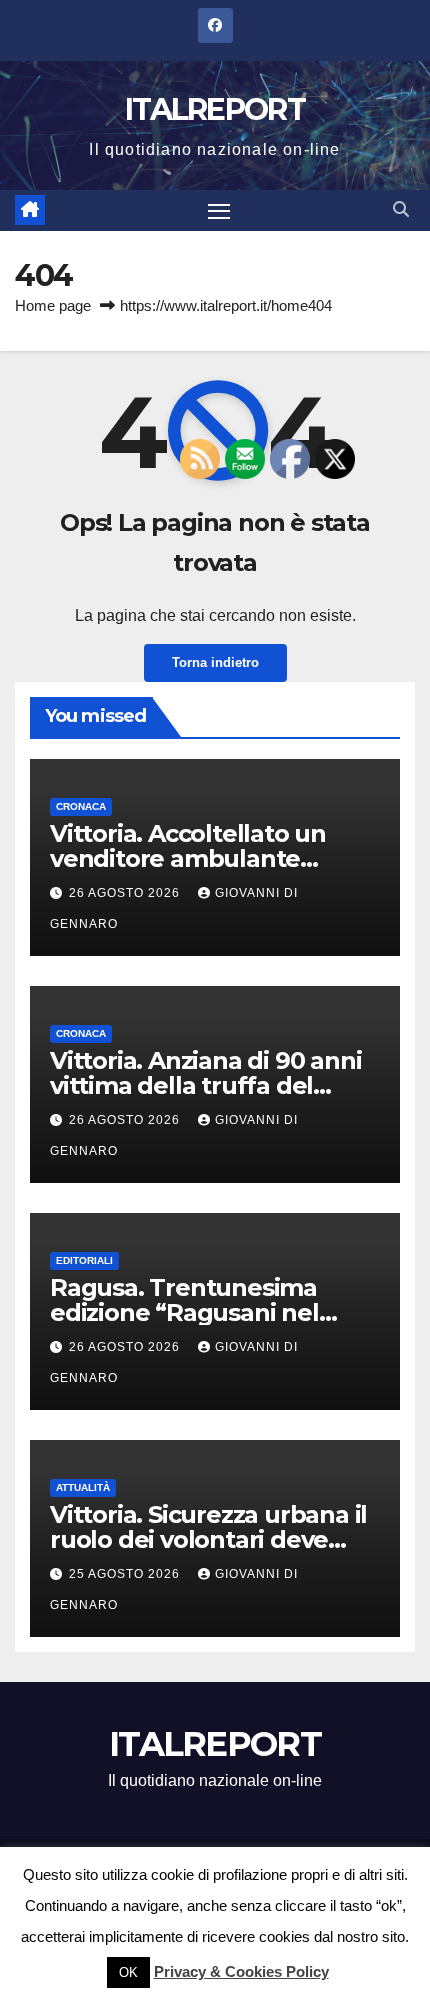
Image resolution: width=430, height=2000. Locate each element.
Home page (53, 305)
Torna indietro (215, 662)
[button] (401, 209)
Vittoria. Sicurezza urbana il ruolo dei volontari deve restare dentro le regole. (208, 1539)
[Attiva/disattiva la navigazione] (219, 211)
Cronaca (81, 806)
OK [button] (128, 1972)
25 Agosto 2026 (126, 1574)
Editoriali (84, 1260)
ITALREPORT (215, 109)
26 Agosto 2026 (126, 893)
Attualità (83, 1487)
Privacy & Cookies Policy (241, 1971)
